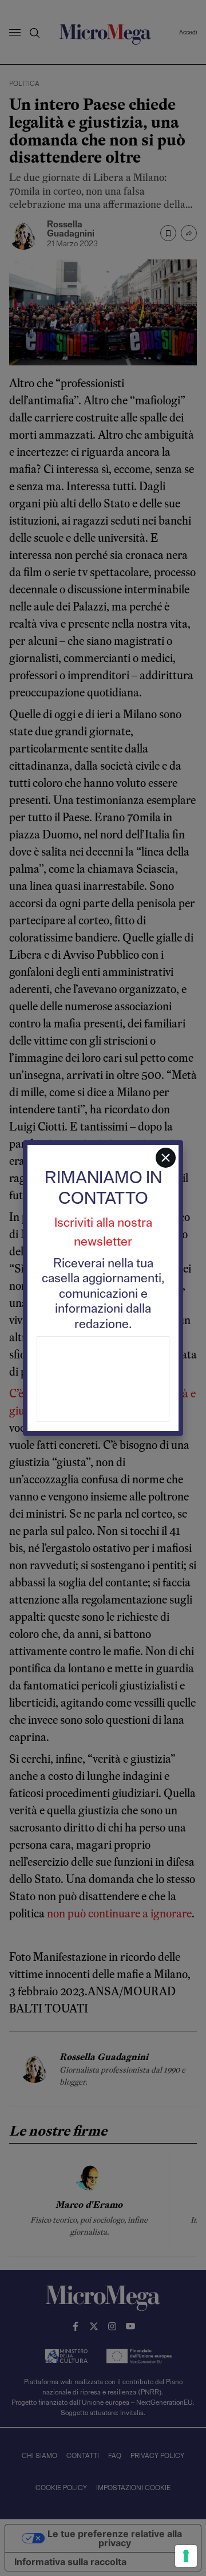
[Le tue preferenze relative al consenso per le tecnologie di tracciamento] (186, 2556)
